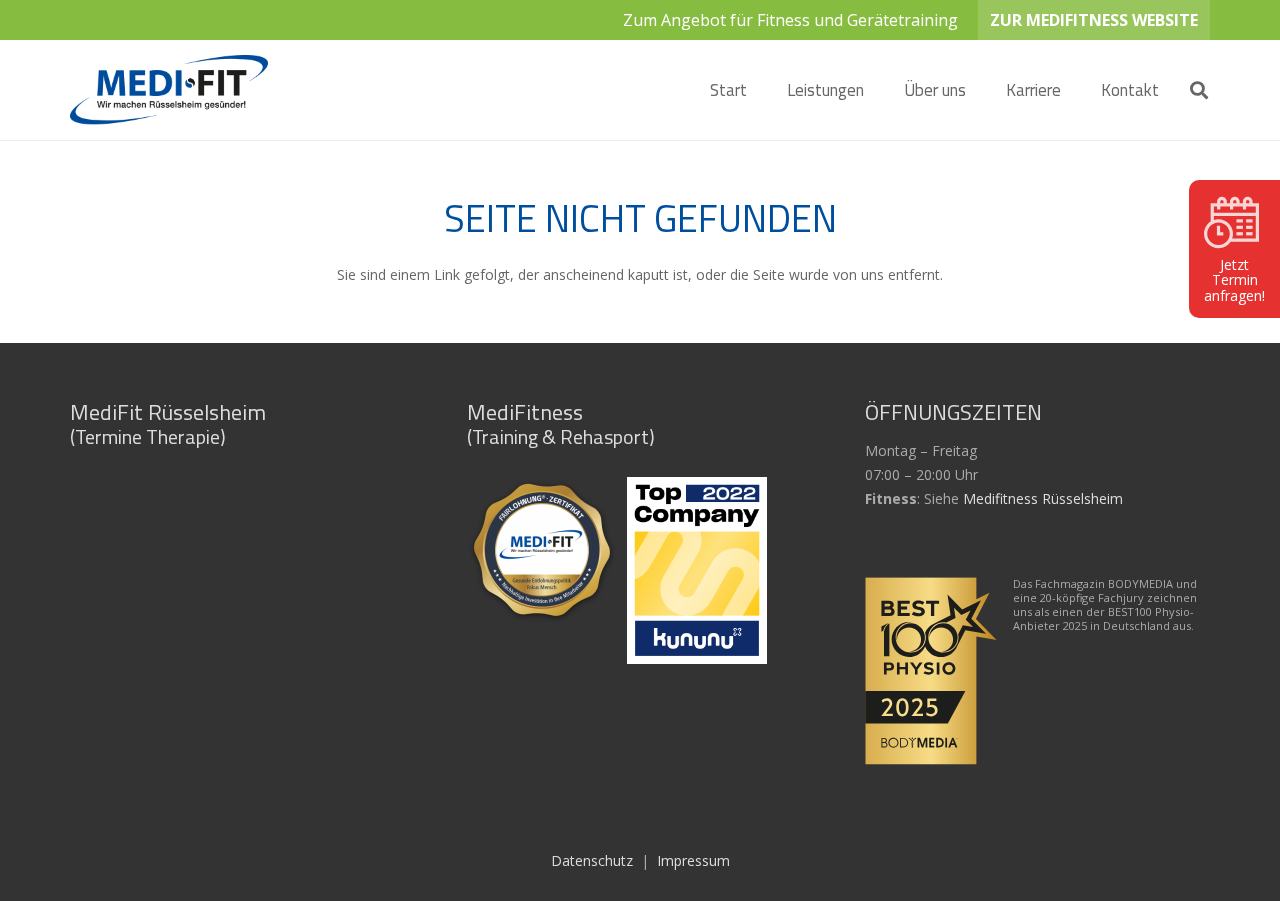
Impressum (693, 860)
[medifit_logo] (169, 90)
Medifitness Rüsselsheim (1043, 498)
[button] (880, 90)
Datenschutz (592, 860)
